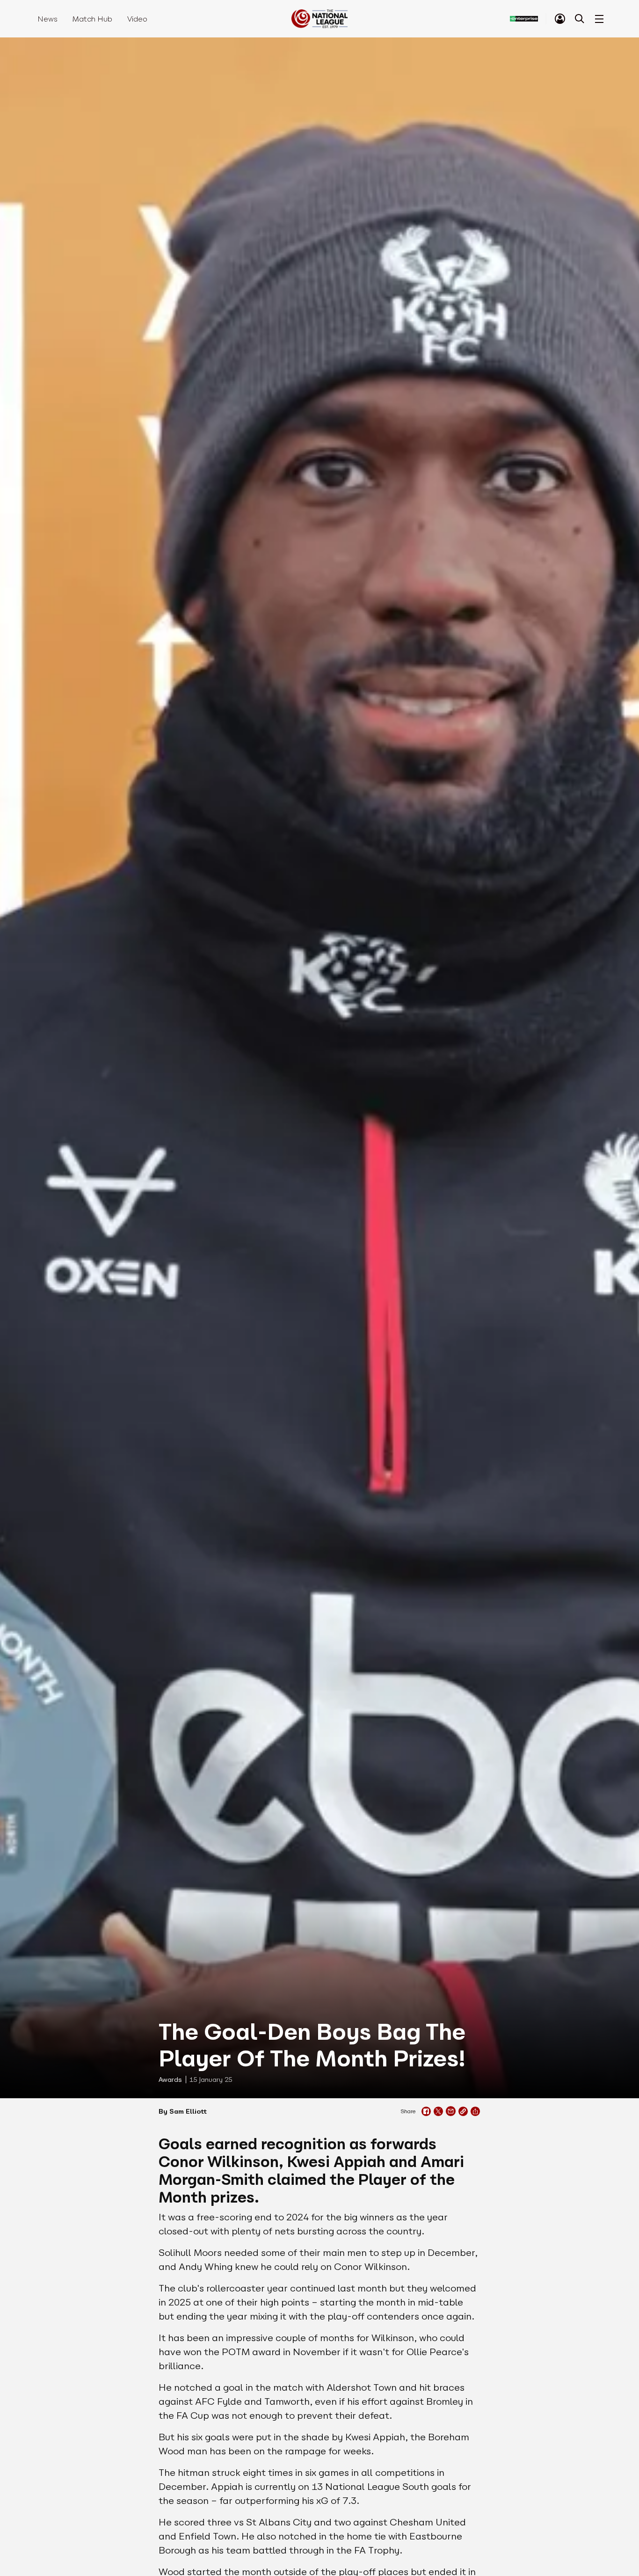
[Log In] (560, 19)
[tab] (560, 19)
